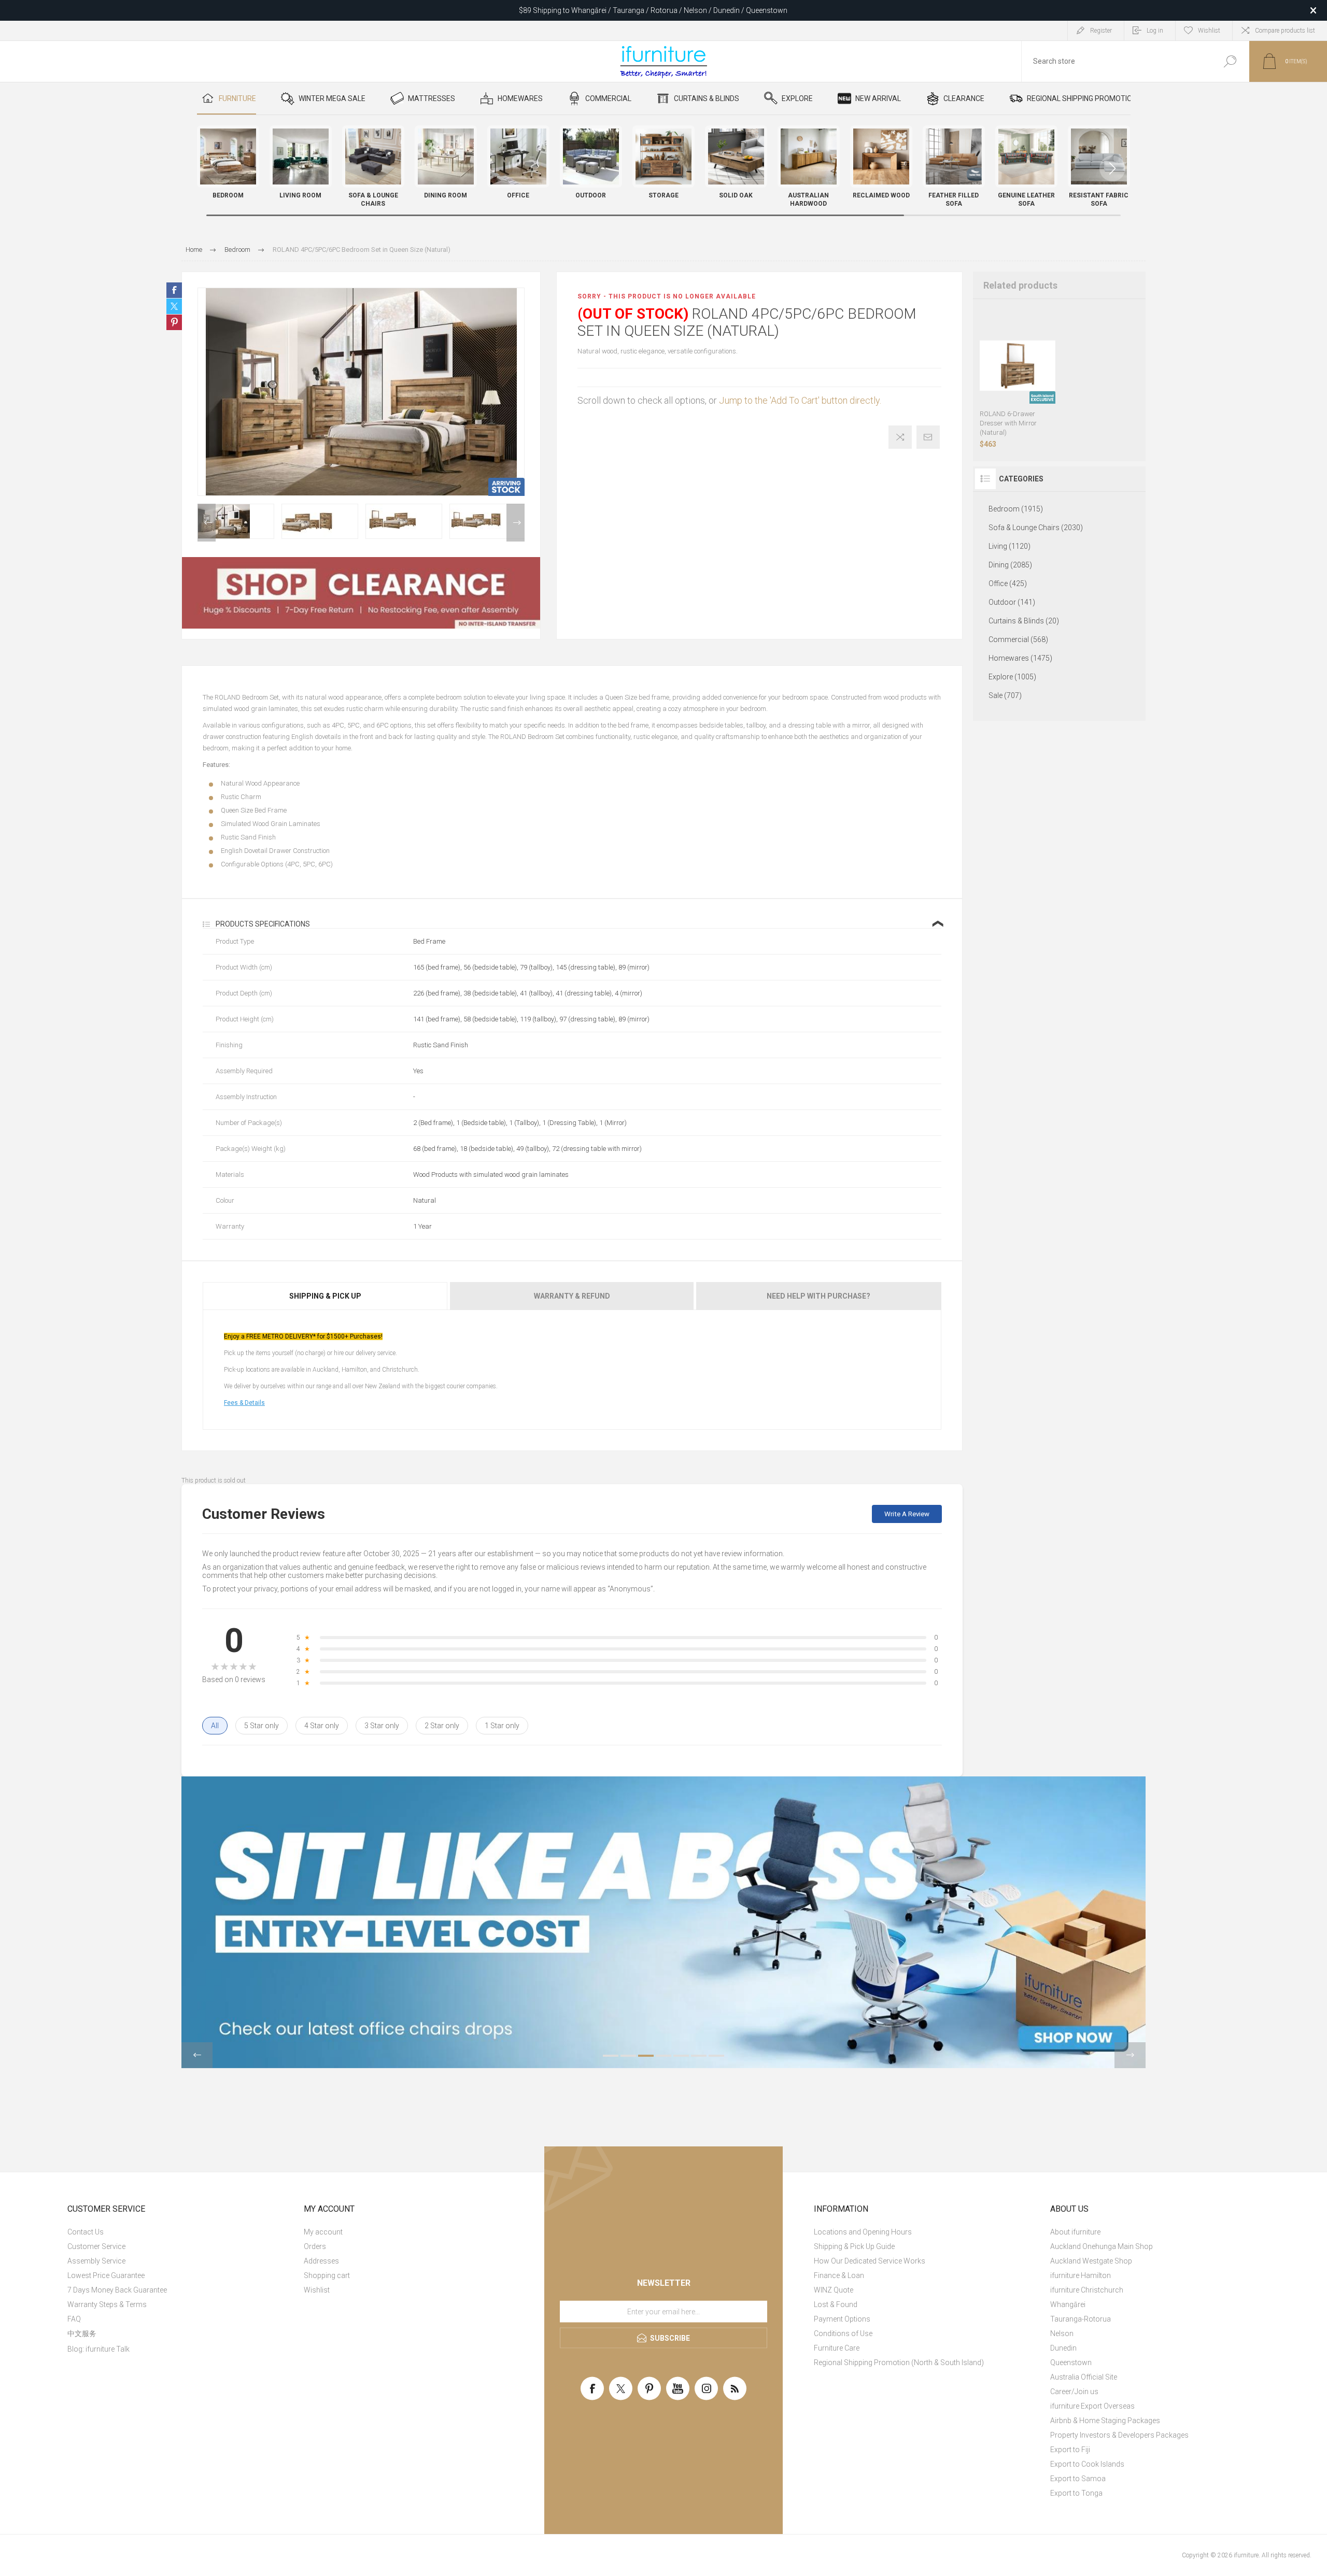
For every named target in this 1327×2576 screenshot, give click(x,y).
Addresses (321, 2261)
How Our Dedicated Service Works (870, 2261)
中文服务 (82, 2333)
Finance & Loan (839, 2275)
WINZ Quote (834, 2290)
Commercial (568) (1018, 639)
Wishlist (317, 2290)
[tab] (326, 1296)
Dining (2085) (1010, 565)
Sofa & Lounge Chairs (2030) (1036, 528)
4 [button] (663, 2056)
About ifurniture (1075, 2232)
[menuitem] (179, 2232)
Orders (315, 2246)
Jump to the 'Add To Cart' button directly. (800, 400)
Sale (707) (1005, 695)
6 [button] (699, 2056)
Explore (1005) (1012, 677)
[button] (1112, 168)
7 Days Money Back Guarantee (117, 2290)
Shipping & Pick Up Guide (854, 2246)
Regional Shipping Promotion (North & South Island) (899, 2362)
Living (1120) (1010, 546)
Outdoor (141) (1012, 602)
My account (323, 2232)
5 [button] (681, 2056)
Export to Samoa (1078, 2479)
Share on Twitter (174, 306)
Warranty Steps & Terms (107, 2304)
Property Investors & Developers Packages (1119, 2435)
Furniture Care (837, 2348)
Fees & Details (244, 1403)
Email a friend (928, 437)
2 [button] (628, 2056)
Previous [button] (207, 523)
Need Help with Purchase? (818, 1296)
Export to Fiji (1070, 2450)
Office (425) (1008, 583)
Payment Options (842, 2319)
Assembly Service (96, 2261)
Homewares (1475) (1020, 658)
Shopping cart (327, 2275)
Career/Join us (1074, 2392)
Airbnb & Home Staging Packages (1105, 2421)
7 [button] (716, 2056)
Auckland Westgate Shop (1091, 2261)
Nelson (1062, 2333)
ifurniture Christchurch (1087, 2290)
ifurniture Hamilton (1081, 2275)
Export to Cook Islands (1087, 2464)
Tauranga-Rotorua (1081, 2319)
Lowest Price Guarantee (106, 2275)
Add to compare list (900, 437)
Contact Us (86, 2232)
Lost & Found (836, 2304)
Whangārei (1068, 2304)
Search (1230, 61)
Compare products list (1285, 31)
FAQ (74, 2319)
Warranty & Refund (572, 1296)
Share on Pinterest (174, 322)
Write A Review (907, 1514)
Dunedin (1063, 2348)
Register (1101, 31)
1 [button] (611, 2056)
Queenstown (1071, 2362)
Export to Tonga (1076, 2493)
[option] (236, 521)
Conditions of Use (843, 2333)
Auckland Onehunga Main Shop (1102, 2246)
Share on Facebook (174, 290)
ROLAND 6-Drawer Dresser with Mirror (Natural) (1008, 423)
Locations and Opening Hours (863, 2232)
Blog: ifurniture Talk (98, 2349)
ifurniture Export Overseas (1092, 2406)
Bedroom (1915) (1016, 509)
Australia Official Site (1084, 2377)
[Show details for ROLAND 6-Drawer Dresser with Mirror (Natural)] (1018, 366)
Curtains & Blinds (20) (1024, 621)
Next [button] (516, 523)
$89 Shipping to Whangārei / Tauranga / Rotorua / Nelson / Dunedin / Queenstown (653, 10)
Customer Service (96, 2246)
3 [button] (646, 2056)
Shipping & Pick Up (325, 1296)
